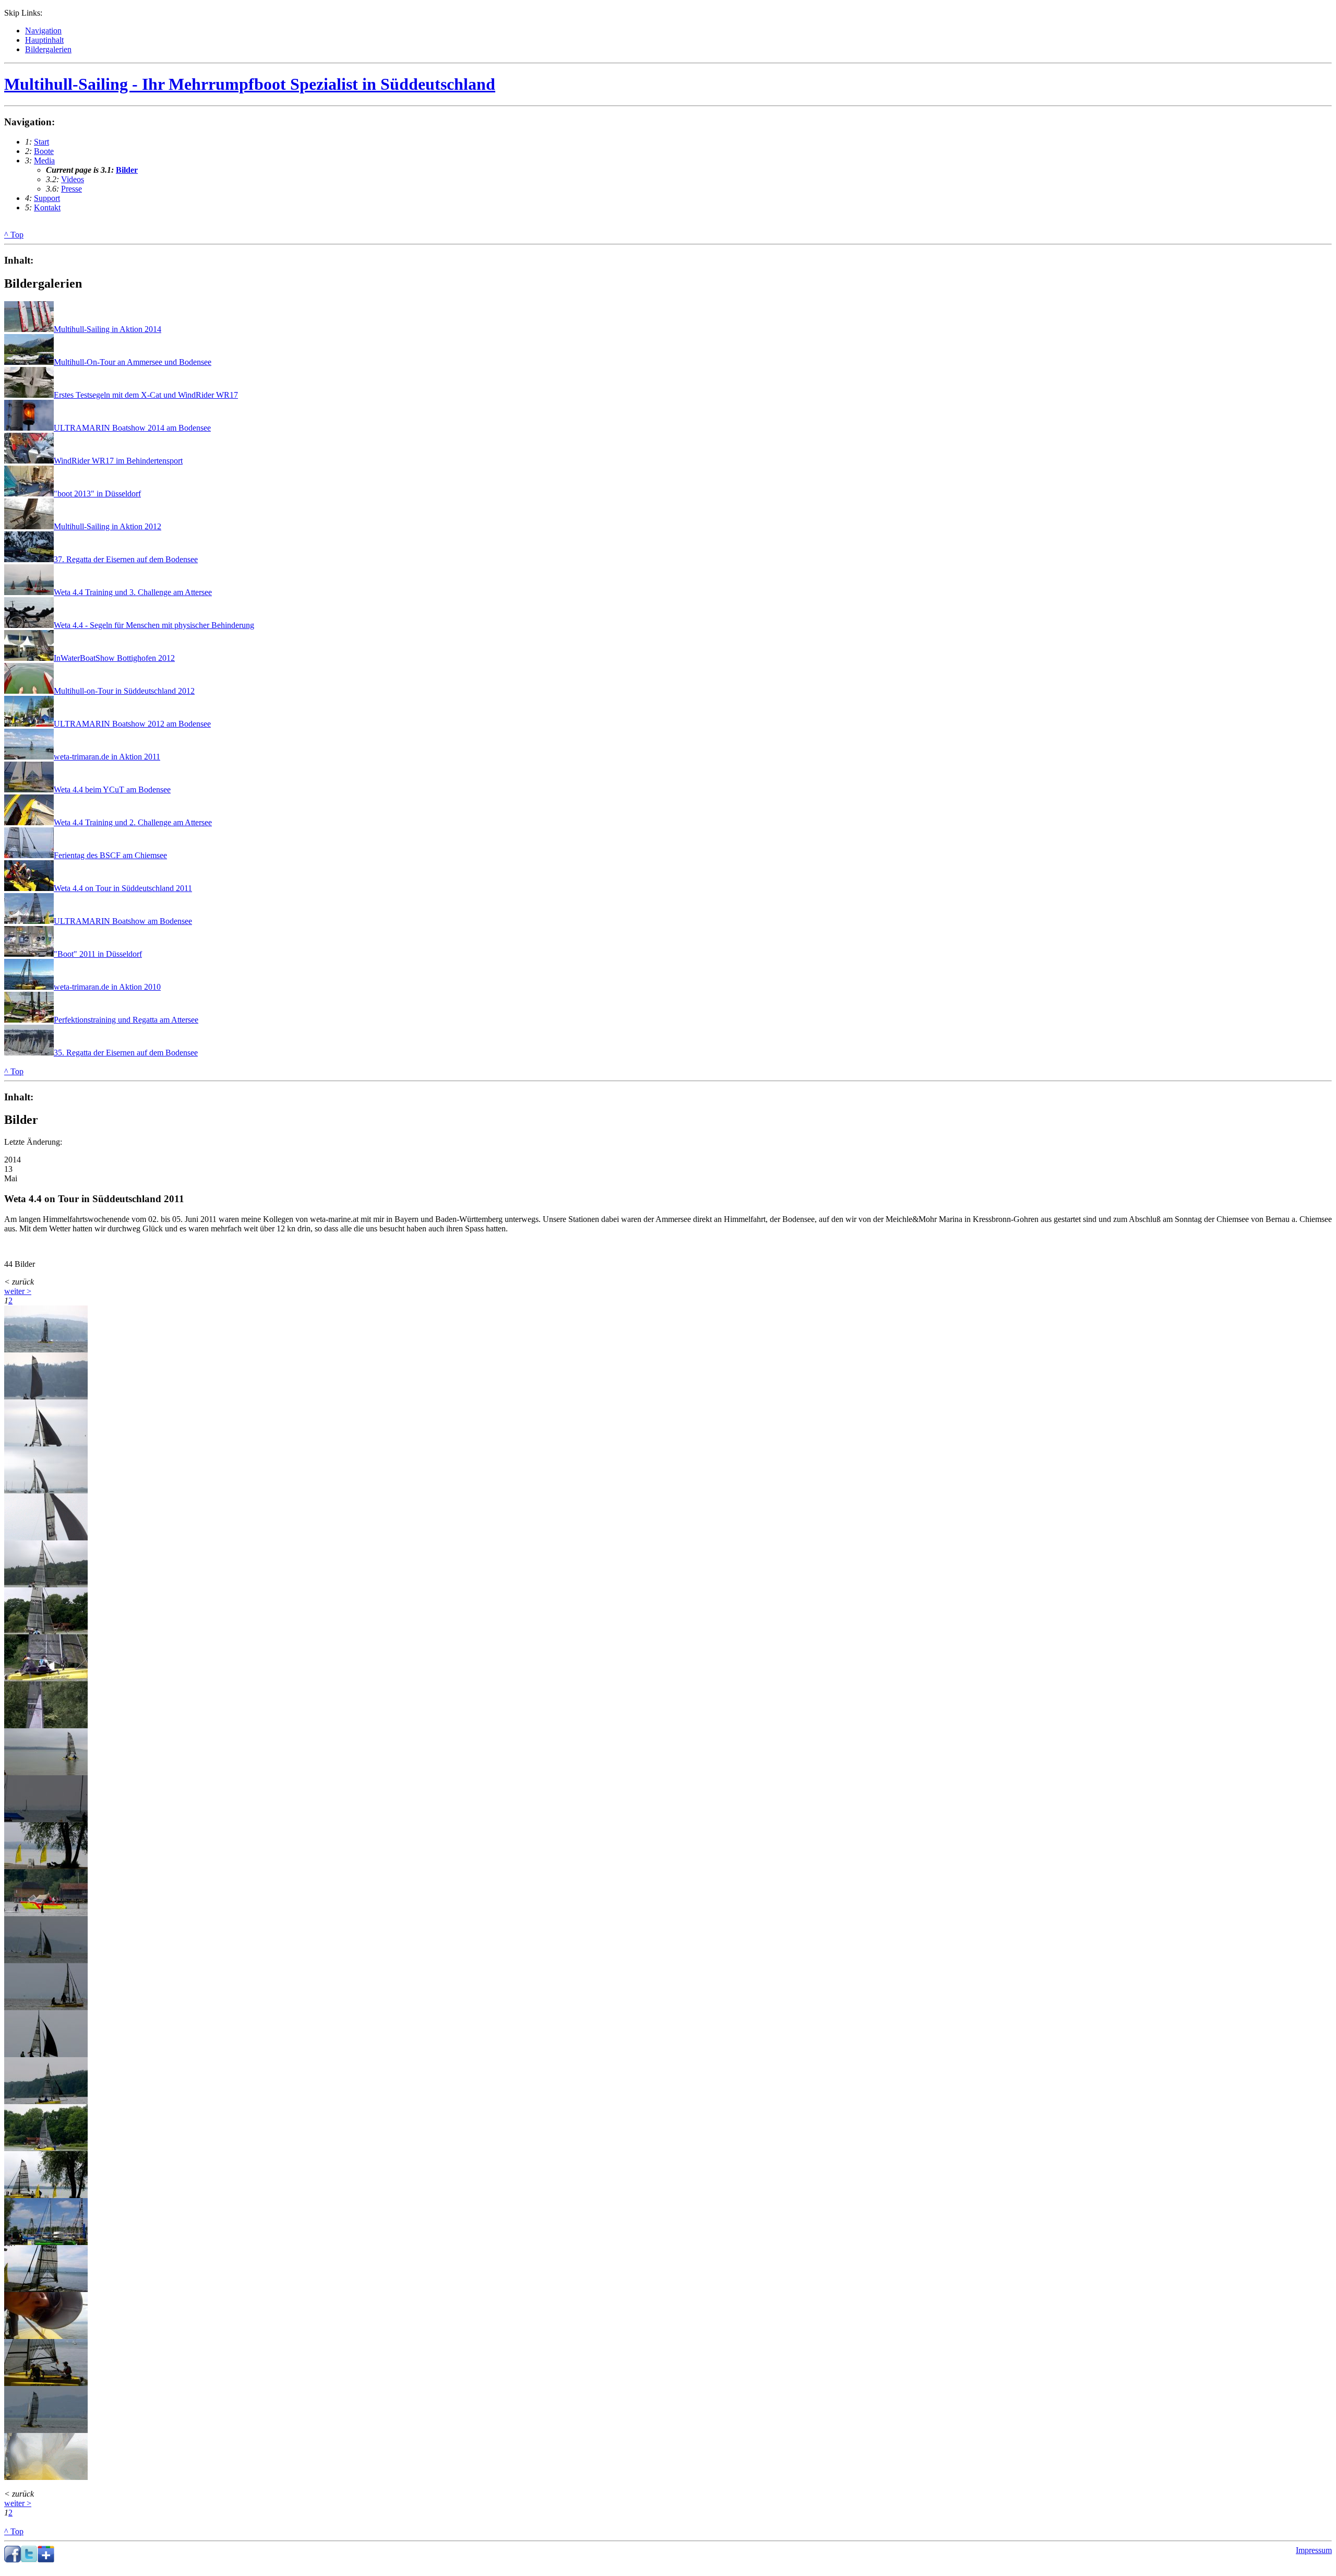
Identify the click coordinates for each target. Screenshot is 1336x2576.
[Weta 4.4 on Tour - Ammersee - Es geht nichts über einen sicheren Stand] (46, 2007)
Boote (44, 151)
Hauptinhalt (44, 40)
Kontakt (47, 207)
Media (44, 161)
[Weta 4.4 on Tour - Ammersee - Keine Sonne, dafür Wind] (46, 1350)
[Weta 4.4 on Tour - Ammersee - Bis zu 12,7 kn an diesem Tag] (46, 1960)
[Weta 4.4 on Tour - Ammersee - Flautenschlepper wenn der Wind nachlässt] (46, 1913)
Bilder (127, 170)
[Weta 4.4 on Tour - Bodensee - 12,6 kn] (46, 2430)
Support (47, 198)
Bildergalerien (48, 49)
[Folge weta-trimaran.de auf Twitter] (29, 2560)
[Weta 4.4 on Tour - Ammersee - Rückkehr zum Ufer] (46, 1631)
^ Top (14, 235)
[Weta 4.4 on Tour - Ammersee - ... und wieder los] (46, 1772)
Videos (73, 179)
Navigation (43, 31)
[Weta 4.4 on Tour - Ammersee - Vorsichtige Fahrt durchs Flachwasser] (46, 1678)
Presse (71, 189)
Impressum (1314, 2550)
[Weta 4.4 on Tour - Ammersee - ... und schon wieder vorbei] (46, 2148)
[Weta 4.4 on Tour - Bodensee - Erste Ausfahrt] (46, 2383)
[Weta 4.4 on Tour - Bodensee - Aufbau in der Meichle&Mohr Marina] (46, 2242)
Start (41, 142)
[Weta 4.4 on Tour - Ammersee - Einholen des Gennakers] (46, 1538)
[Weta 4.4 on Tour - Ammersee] (46, 1397)
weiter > (18, 1291)
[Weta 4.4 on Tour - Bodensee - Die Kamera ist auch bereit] (46, 2336)
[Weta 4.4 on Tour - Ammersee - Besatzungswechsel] (46, 1725)
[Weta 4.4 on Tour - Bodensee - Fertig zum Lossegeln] (46, 2289)
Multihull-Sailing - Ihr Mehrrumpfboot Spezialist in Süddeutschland (250, 84)
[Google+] (46, 2560)
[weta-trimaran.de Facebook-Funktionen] (13, 2560)
